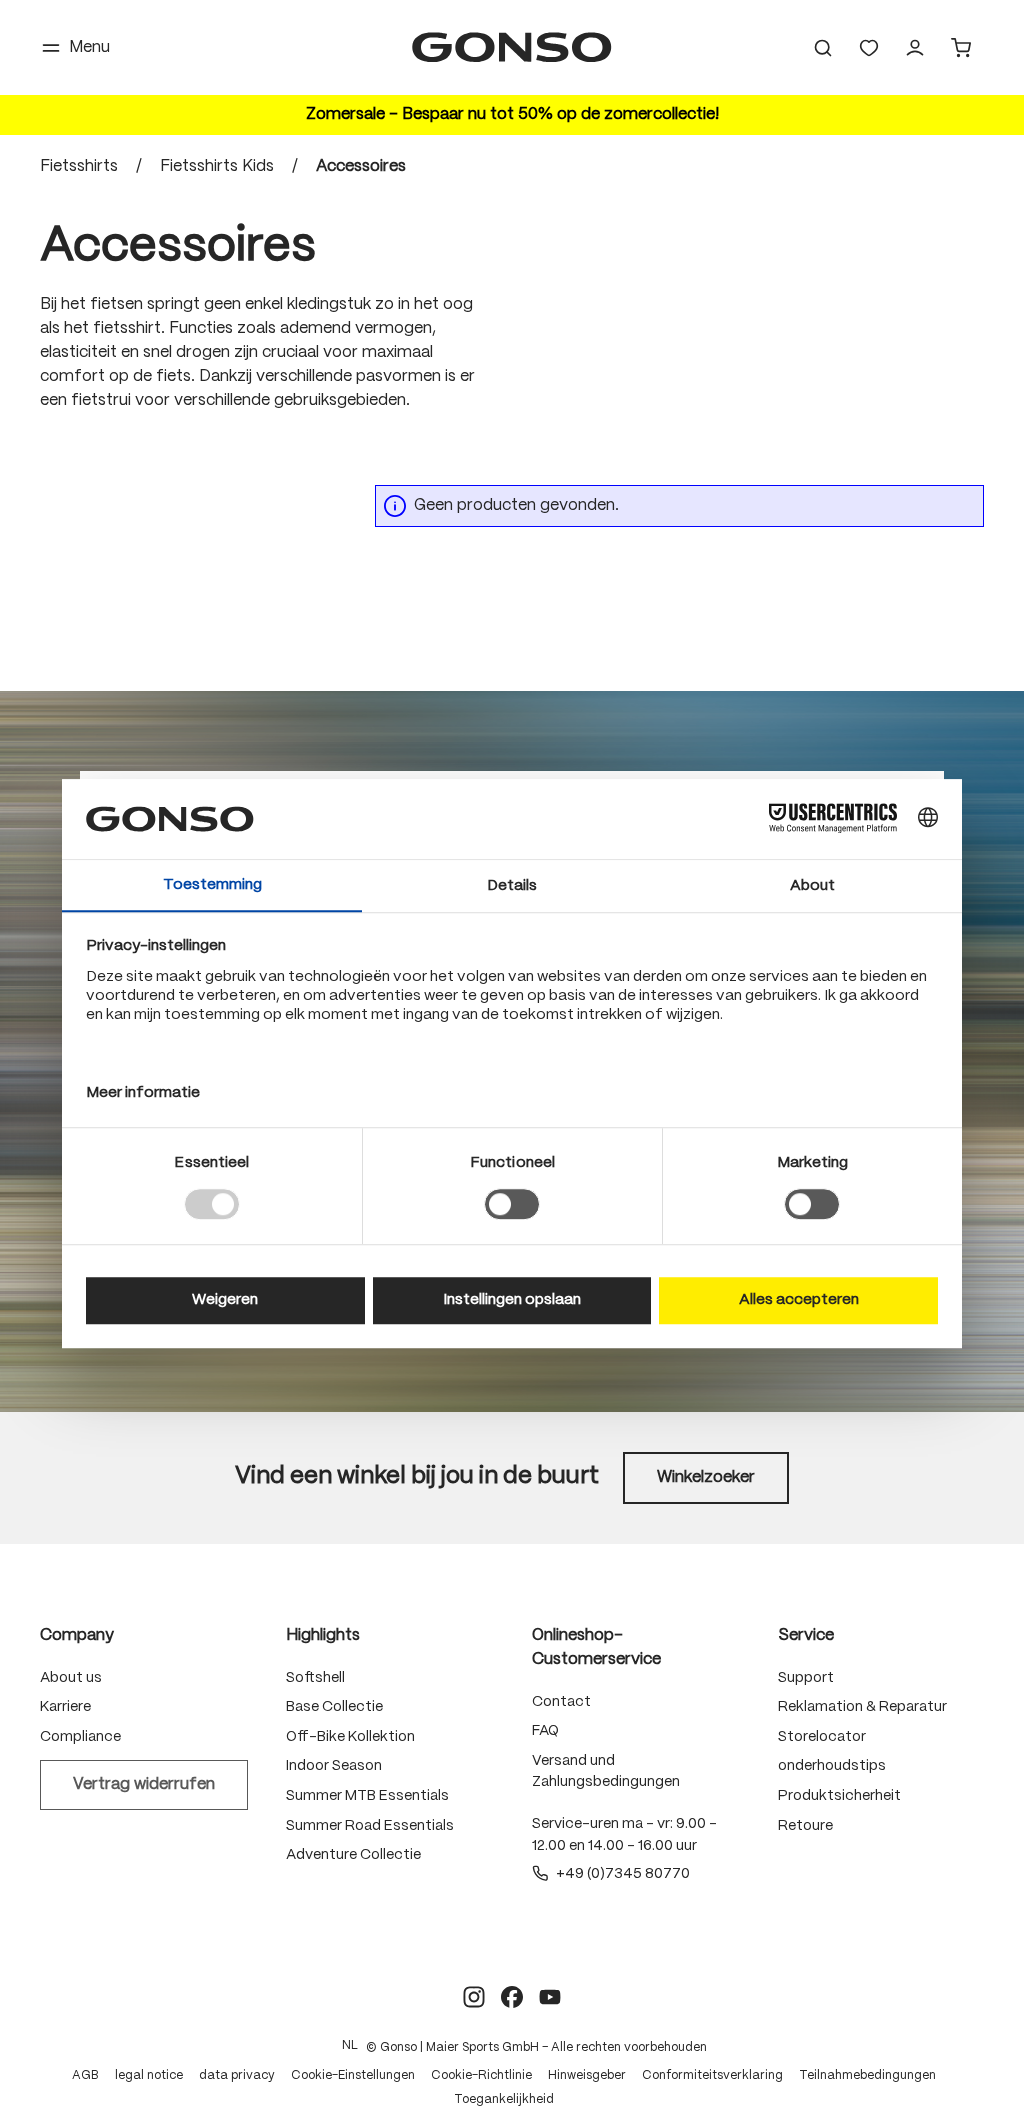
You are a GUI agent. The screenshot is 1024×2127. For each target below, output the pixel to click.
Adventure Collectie (353, 1855)
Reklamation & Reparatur (862, 1707)
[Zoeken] (823, 48)
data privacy (237, 2075)
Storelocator (822, 1737)
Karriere (65, 1707)
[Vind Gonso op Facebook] (512, 1997)
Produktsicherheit (839, 1796)
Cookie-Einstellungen (353, 2075)
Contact (561, 1702)
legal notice (149, 2075)
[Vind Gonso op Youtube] (550, 1997)
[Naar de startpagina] (512, 47)
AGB (85, 2075)
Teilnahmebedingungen (867, 2075)
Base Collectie (334, 1707)
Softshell (315, 1678)
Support (806, 1678)
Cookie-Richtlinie (481, 2075)
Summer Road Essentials (370, 1826)
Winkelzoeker (706, 1477)
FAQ (545, 1731)
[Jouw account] (915, 48)
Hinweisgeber (587, 2075)
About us (71, 1678)
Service (806, 1635)
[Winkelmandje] (961, 48)
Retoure (805, 1826)
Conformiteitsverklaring (712, 2075)
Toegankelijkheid (504, 2099)
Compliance (80, 1737)
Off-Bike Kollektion (350, 1737)
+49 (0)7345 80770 (623, 1874)
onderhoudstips (832, 1766)
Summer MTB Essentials (367, 1796)
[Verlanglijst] (869, 48)
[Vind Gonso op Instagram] (474, 1997)
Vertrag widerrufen (144, 1784)
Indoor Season (334, 1766)
